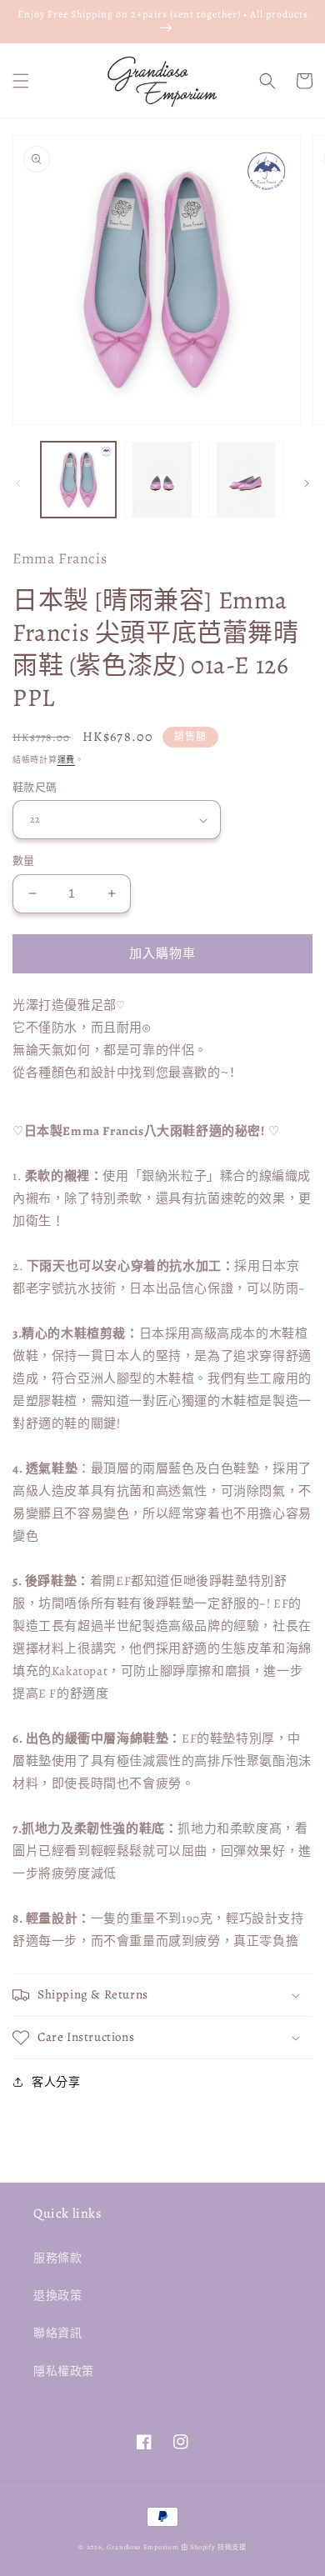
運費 (66, 760)
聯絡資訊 (57, 2333)
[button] (21, 81)
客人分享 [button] (56, 2082)
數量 (24, 860)
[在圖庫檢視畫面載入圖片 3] (246, 479)
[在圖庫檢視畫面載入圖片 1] (78, 479)
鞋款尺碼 (35, 787)
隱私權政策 (64, 2371)
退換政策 (57, 2296)
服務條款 (57, 2258)
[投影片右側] (307, 483)
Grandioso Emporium (143, 2547)
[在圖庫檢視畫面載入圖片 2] (162, 479)
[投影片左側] (18, 483)
